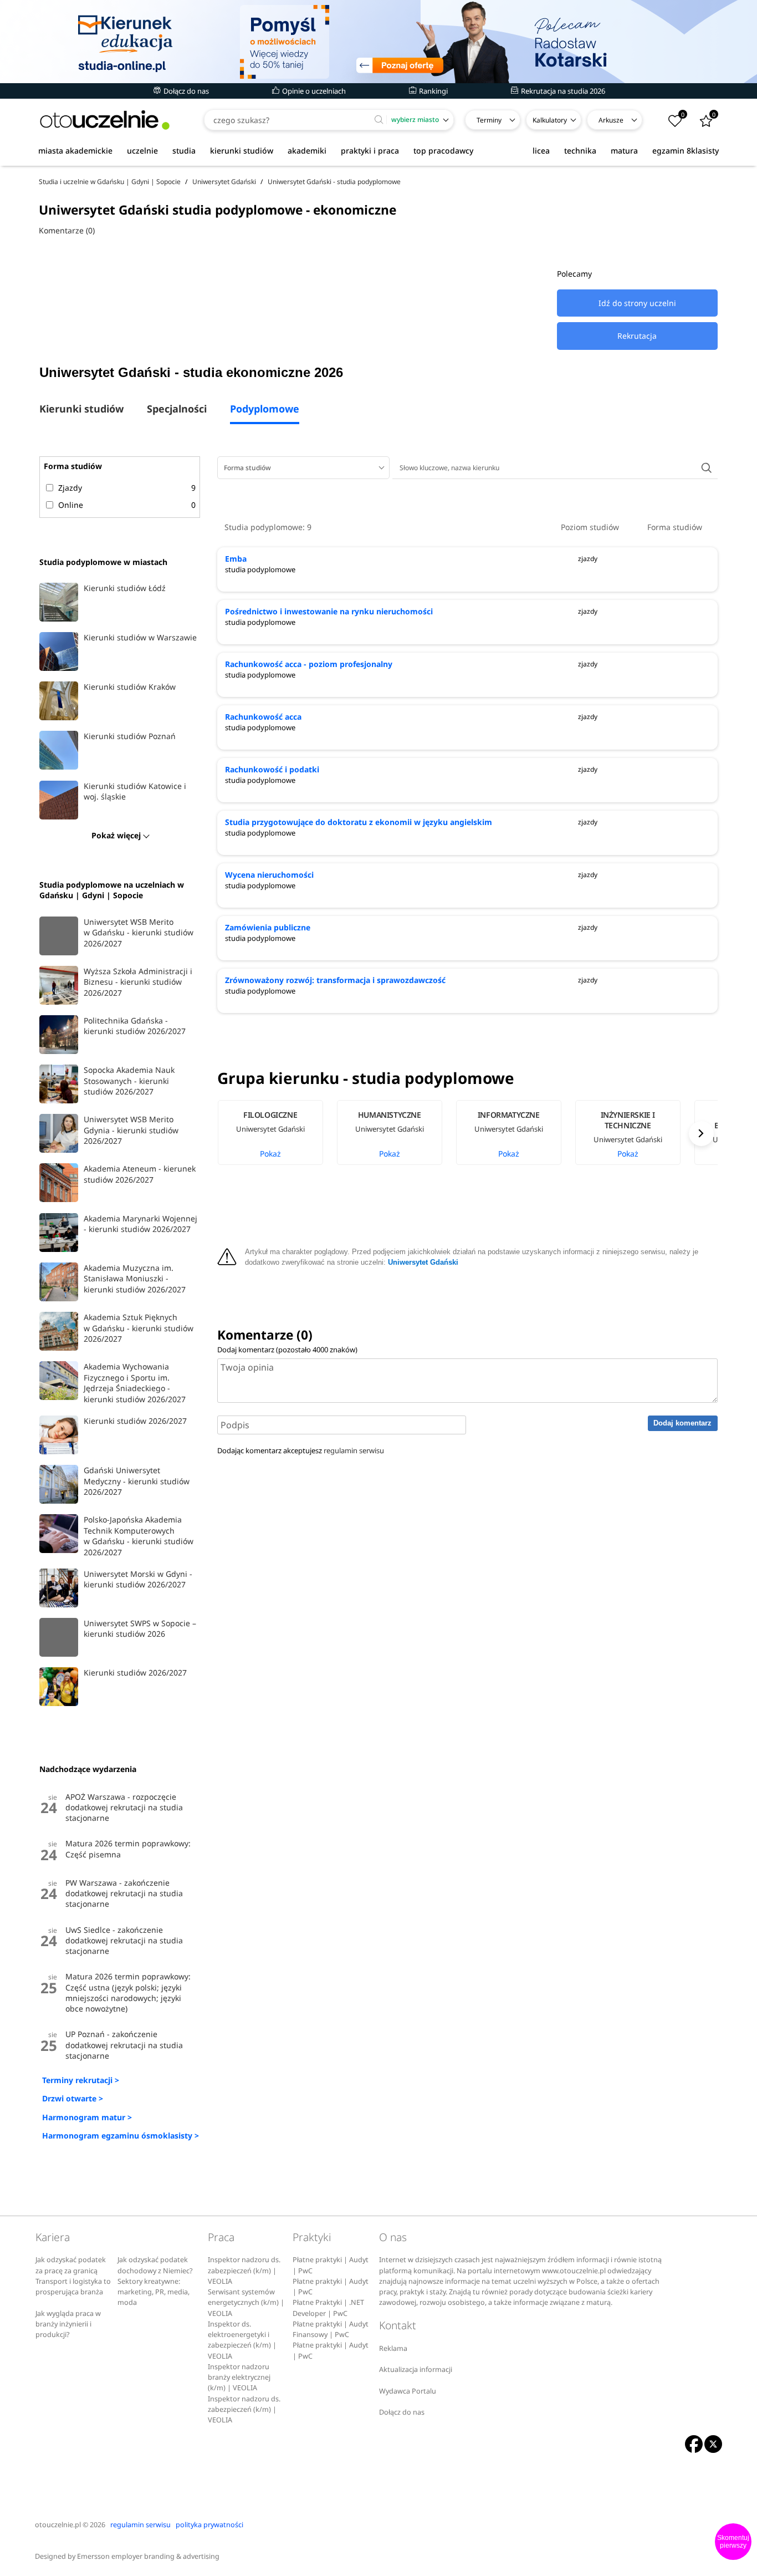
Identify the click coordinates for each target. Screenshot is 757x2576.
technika (580, 151)
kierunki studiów (242, 151)
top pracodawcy (443, 151)
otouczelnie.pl (58, 2525)
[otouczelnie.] (105, 120)
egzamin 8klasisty (686, 151)
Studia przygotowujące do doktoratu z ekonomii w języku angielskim (359, 822)
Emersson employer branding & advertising (148, 2556)
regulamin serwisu (354, 1450)
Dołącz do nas (185, 91)
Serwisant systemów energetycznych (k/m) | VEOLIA (246, 2303)
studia (184, 151)
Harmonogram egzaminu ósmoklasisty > (121, 2135)
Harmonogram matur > (87, 2117)
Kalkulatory (550, 120)
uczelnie (142, 151)
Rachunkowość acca (263, 717)
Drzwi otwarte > (73, 2098)
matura (624, 151)
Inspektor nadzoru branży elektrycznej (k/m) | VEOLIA (239, 2378)
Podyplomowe (265, 409)
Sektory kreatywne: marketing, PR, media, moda (154, 2292)
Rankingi (433, 91)
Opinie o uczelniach (313, 91)
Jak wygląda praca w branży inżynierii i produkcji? (68, 2324)
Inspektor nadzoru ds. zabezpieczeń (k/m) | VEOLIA (244, 2270)
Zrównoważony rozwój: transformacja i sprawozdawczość (335, 980)
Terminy (489, 120)
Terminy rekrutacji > (81, 2080)
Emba (236, 559)
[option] (277, 1133)
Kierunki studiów (81, 409)
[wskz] (378, 42)
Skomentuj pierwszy (733, 2542)
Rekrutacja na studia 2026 (562, 91)
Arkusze (611, 120)
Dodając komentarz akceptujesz (301, 1450)
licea (541, 151)
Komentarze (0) (67, 230)
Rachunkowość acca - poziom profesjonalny (309, 664)
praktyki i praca (370, 151)
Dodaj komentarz (682, 1423)
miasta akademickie (75, 151)
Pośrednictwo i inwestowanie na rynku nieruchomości (329, 611)
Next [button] (701, 1134)
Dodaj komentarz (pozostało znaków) (287, 1350)
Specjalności (177, 409)
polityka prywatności (209, 2525)
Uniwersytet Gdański (423, 1262)
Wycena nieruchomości (269, 875)
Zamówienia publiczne (268, 927)
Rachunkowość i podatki (272, 769)
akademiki (307, 151)
